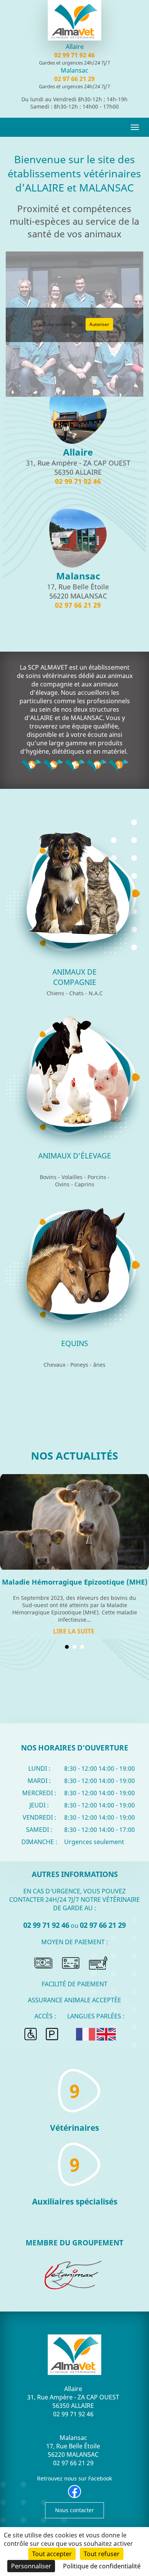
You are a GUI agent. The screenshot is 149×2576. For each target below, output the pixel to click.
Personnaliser (31, 2566)
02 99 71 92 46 (74, 55)
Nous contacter (74, 2510)
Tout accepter (52, 2554)
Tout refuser (102, 2554)
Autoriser (99, 324)
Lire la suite (74, 1631)
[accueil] (74, 22)
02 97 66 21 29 (74, 79)
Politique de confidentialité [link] (102, 2566)
